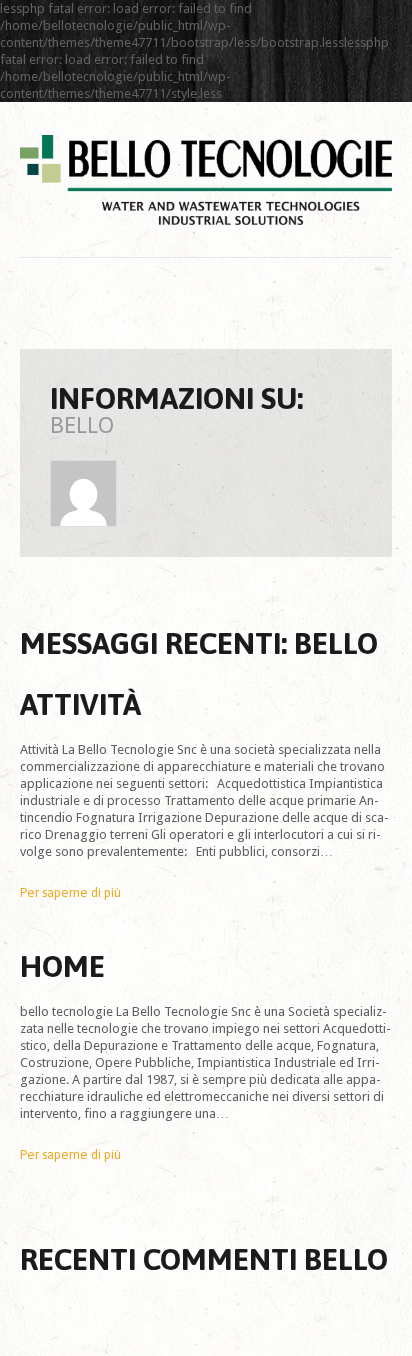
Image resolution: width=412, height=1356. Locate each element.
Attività (80, 704)
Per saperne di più (70, 892)
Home (62, 966)
